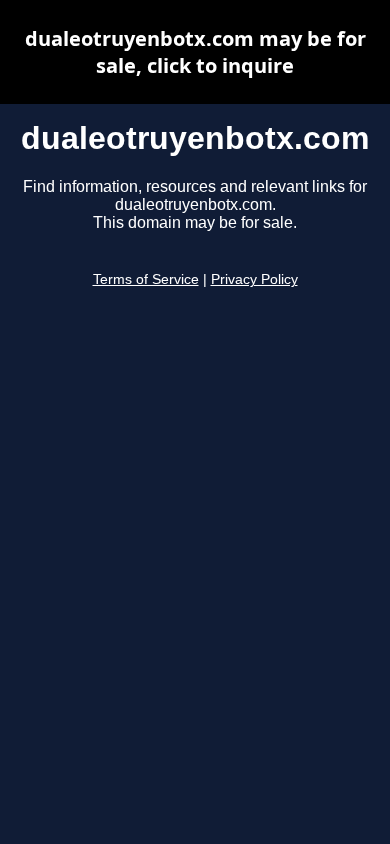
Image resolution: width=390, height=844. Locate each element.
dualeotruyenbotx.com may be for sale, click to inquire (195, 52)
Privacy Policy (254, 279)
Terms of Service (146, 279)
